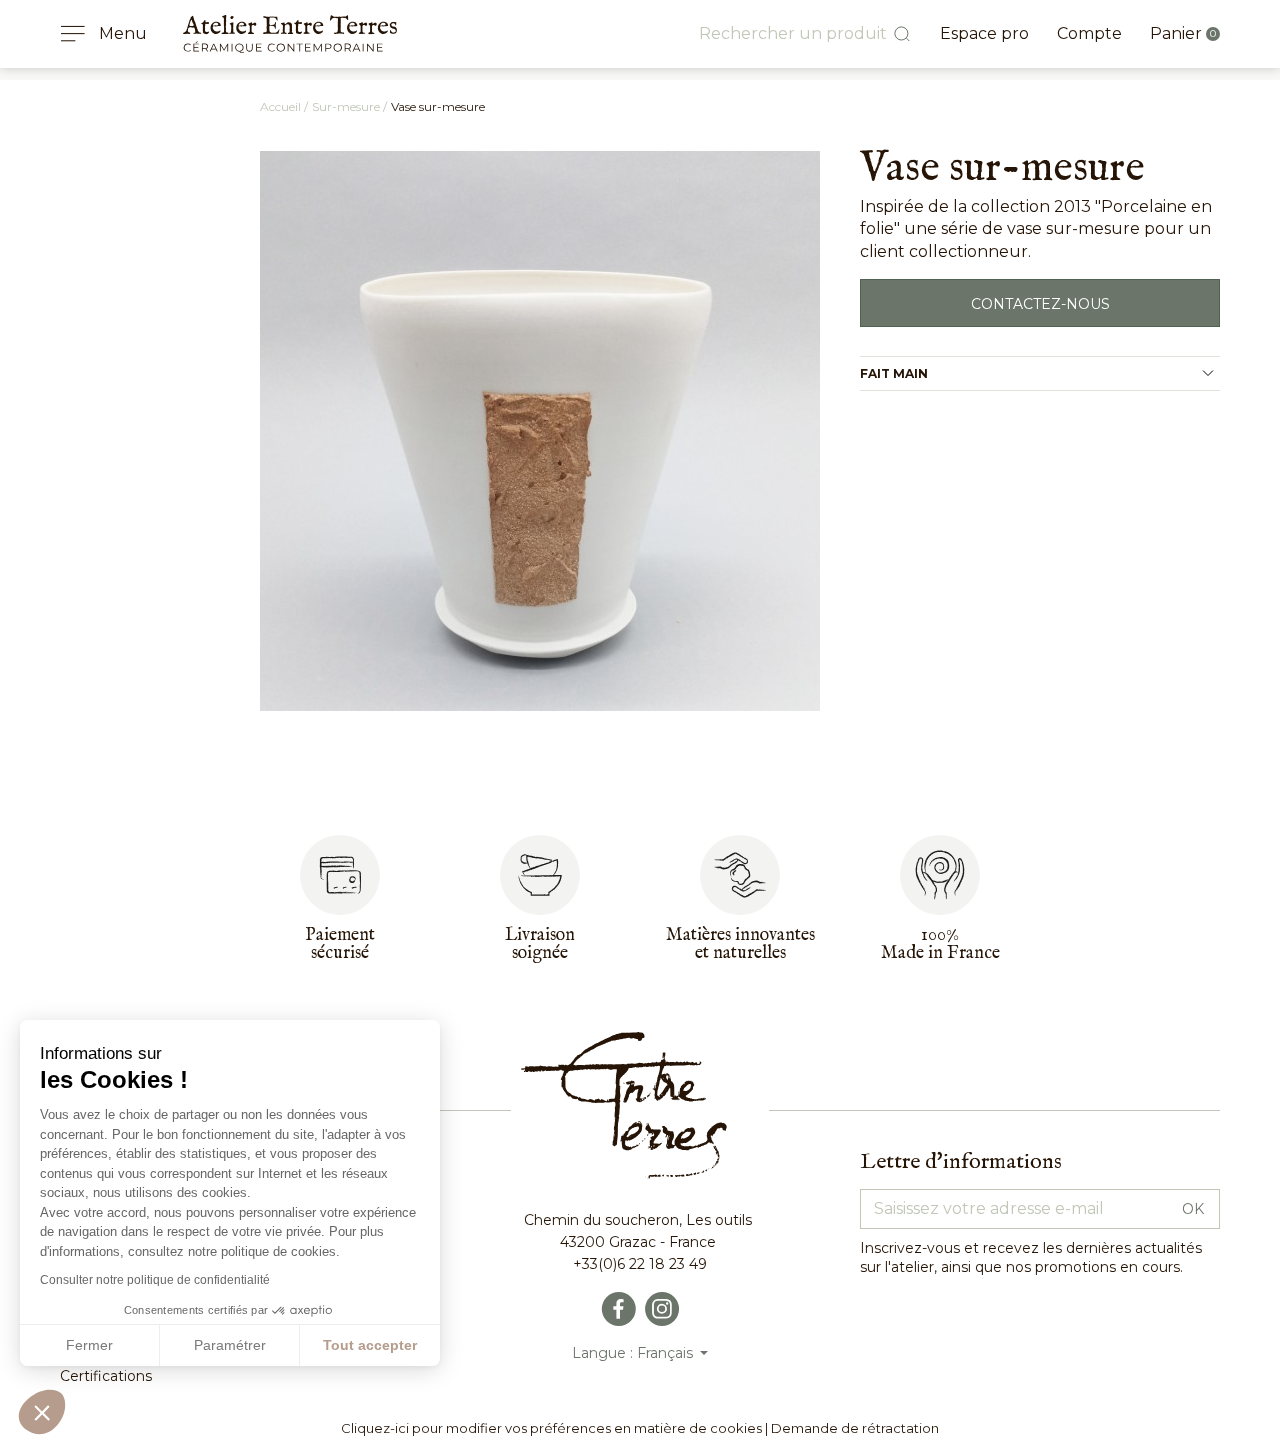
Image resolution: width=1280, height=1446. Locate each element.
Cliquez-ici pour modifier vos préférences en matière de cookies (551, 1428)
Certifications (106, 1376)
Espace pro (984, 33)
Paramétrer (230, 1345)
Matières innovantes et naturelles (740, 944)
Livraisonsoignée (540, 944)
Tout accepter (370, 1345)
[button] (42, 1412)
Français (667, 1353)
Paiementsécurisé (340, 944)
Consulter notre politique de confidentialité (155, 1280)
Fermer (89, 1345)
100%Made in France (940, 944)
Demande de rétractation (855, 1428)
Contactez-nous (1040, 304)
